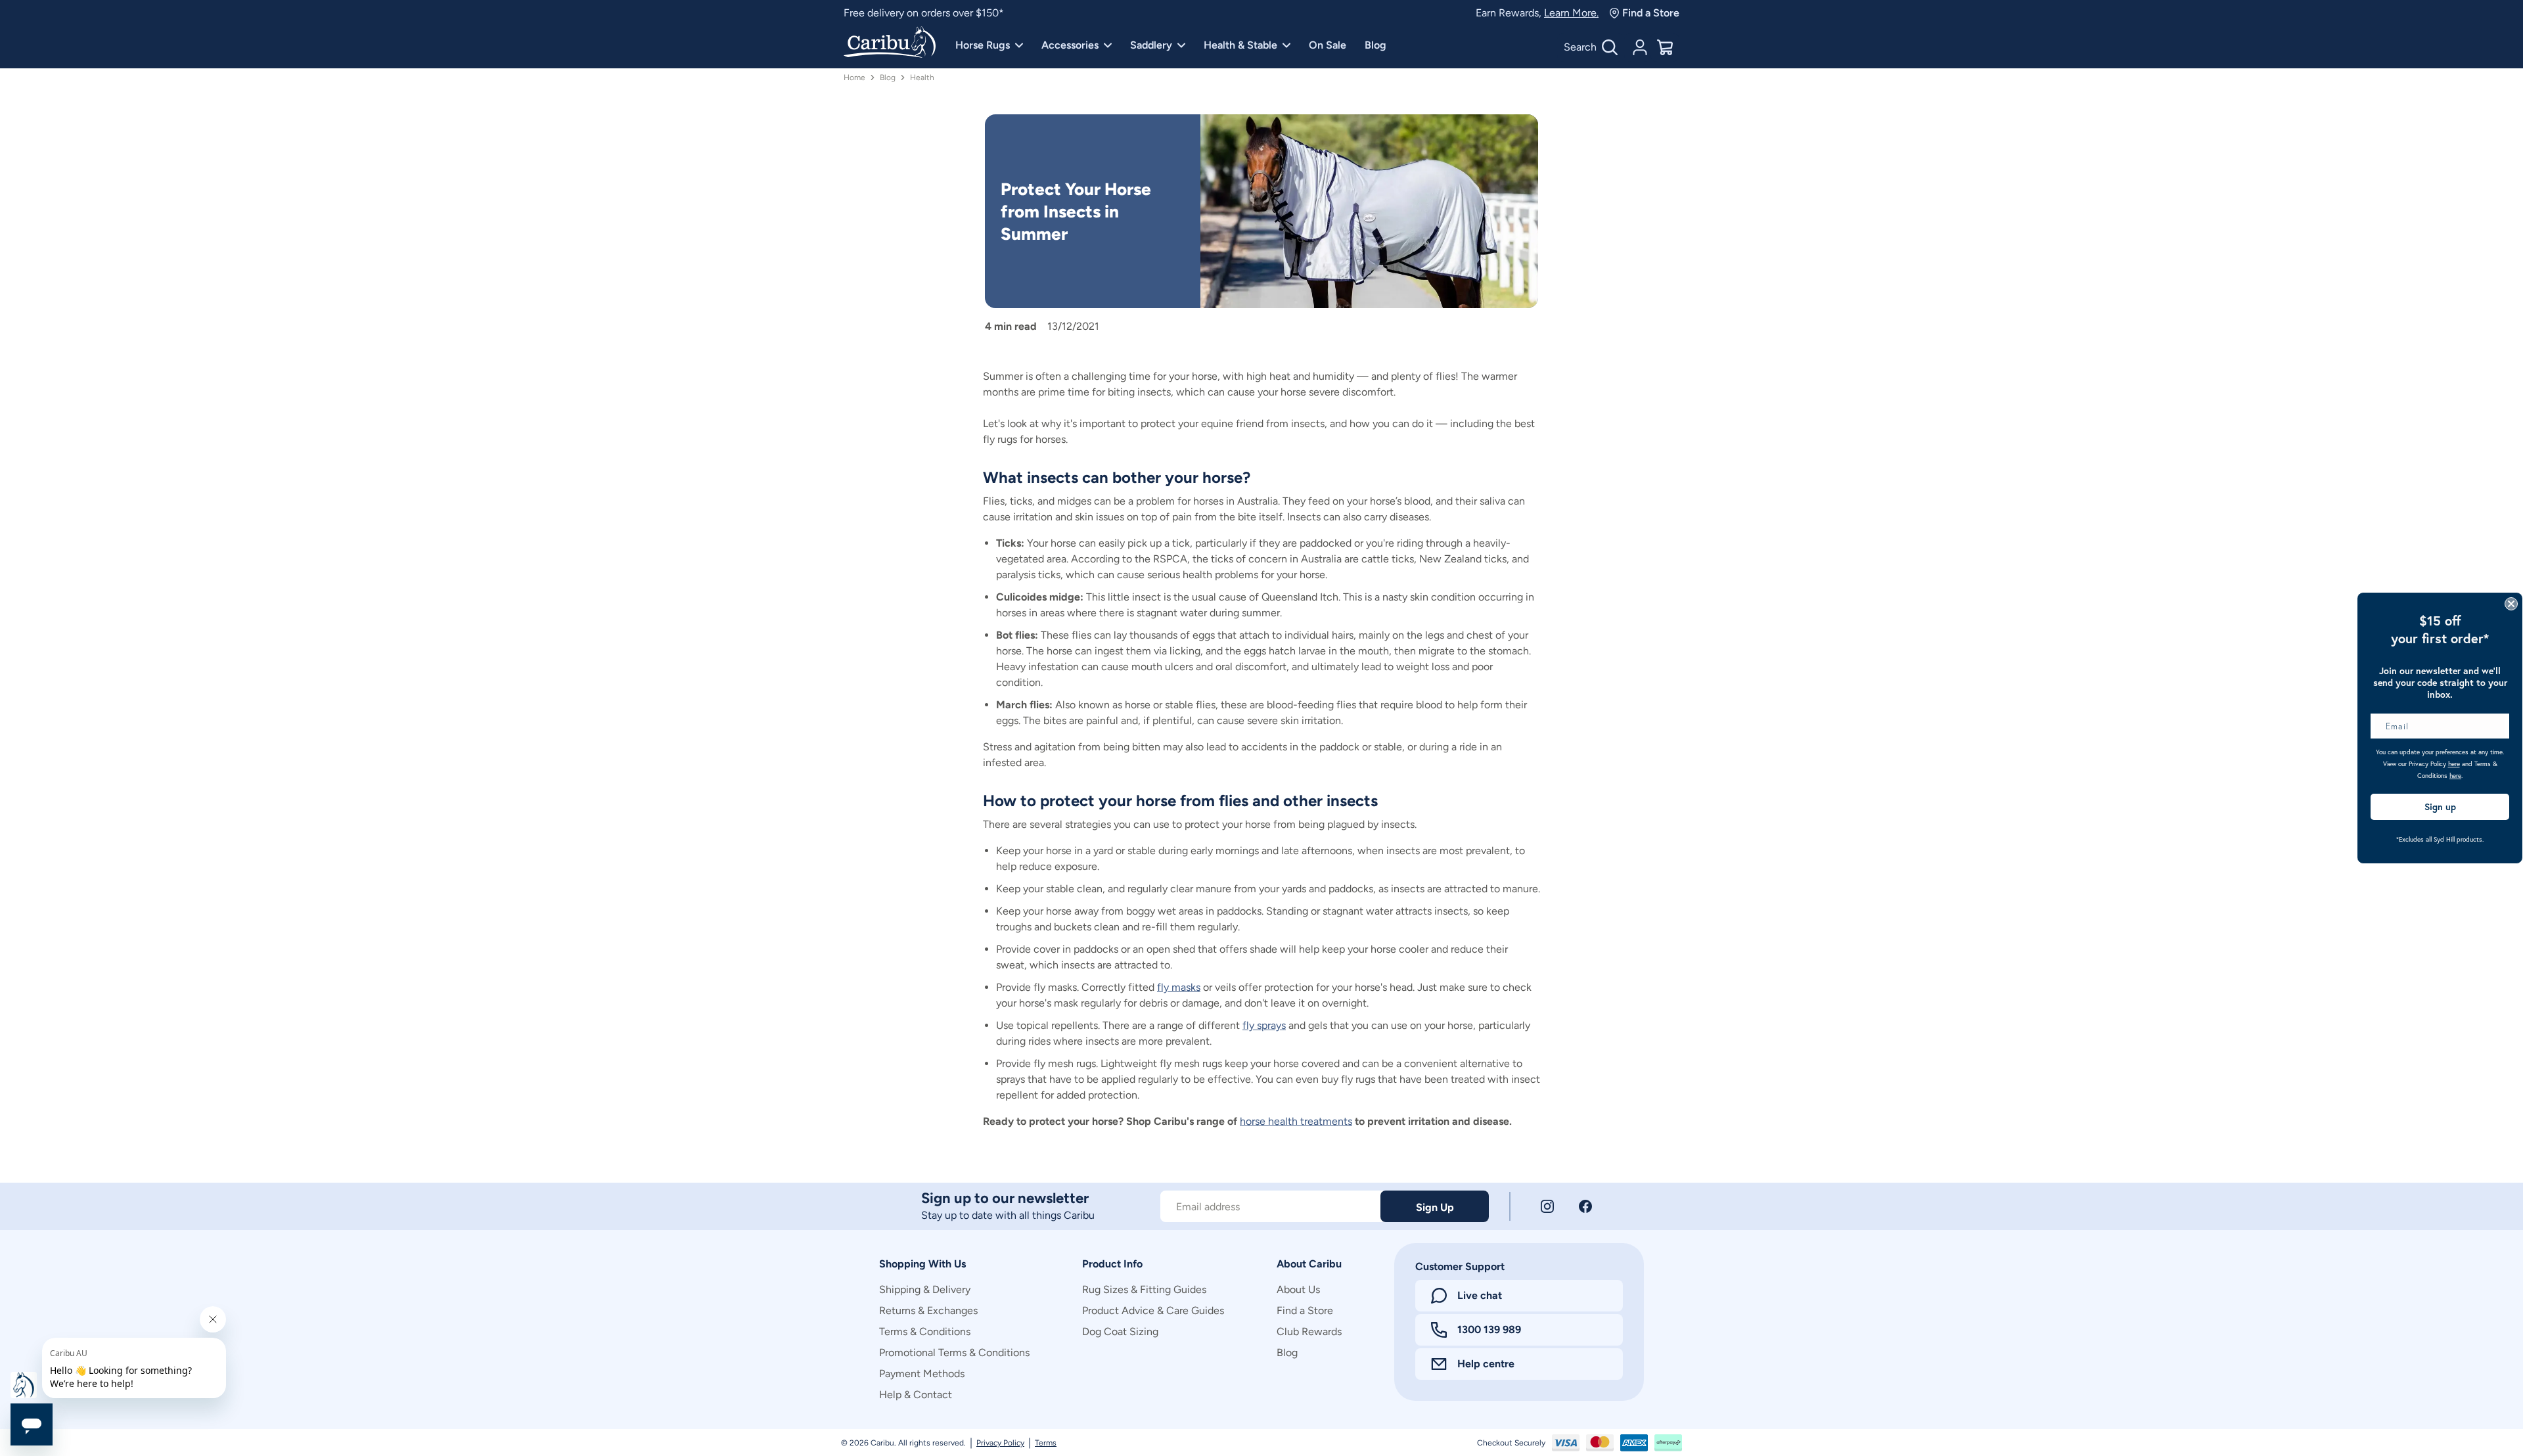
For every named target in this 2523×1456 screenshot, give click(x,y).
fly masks (1179, 987)
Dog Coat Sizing (1120, 1331)
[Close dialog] (2511, 604)
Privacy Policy (1000, 1443)
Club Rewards (1309, 1331)
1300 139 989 (1489, 1330)
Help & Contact (916, 1395)
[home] (890, 43)
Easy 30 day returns (889, 13)
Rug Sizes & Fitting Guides (1144, 1289)
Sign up (2440, 807)
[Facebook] (1585, 1206)
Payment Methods (922, 1374)
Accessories (1070, 45)
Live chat (1480, 1295)
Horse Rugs (983, 45)
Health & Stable (1240, 45)
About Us (1298, 1289)
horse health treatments (1296, 1121)
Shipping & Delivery (925, 1289)
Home (854, 78)
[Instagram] (1547, 1206)
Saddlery (1151, 45)
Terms (1046, 1443)
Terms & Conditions (925, 1331)
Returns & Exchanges (928, 1310)
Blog (1375, 45)
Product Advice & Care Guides (1153, 1310)
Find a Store (1651, 13)
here (2454, 764)
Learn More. (1571, 13)
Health (922, 78)
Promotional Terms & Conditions (954, 1353)
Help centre (1486, 1364)
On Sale (1328, 45)
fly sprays (1264, 1025)
